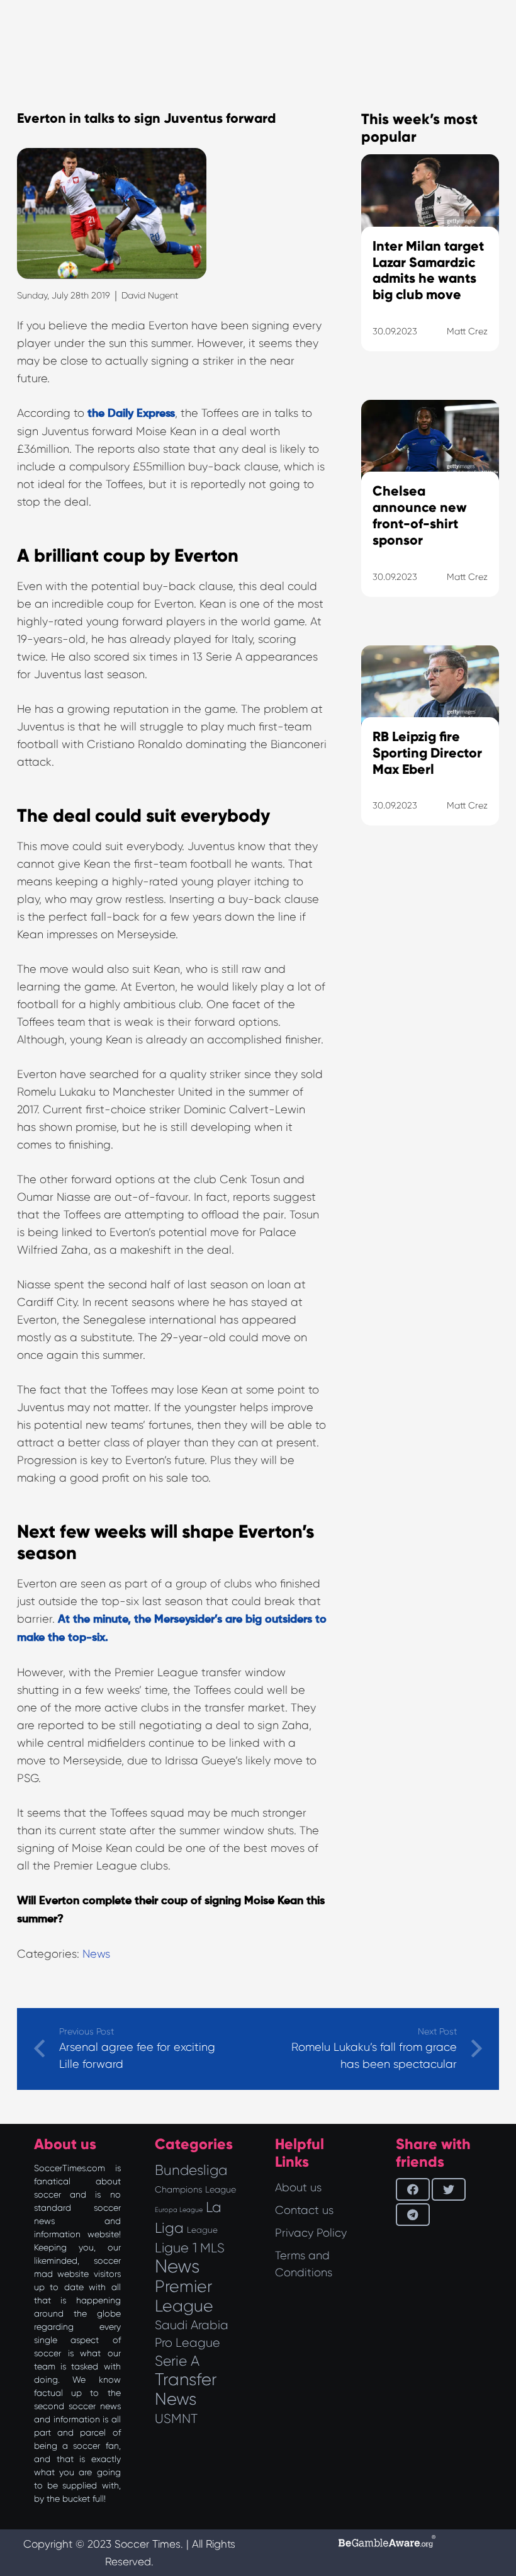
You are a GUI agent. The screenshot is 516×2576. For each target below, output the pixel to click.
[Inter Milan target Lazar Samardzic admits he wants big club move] (430, 269)
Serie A (177, 2361)
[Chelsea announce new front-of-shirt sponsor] (430, 514)
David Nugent (150, 295)
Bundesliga (191, 2170)
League (202, 2230)
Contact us (304, 2210)
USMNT (176, 2419)
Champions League (195, 2189)
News (96, 1954)
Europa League (179, 2210)
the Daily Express (131, 414)
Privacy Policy (311, 2233)
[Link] (430, 1036)
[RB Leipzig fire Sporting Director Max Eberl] (430, 752)
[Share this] (413, 2189)
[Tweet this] (449, 2189)
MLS (212, 2248)
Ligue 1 (176, 2248)
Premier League (184, 2296)
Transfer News (186, 2389)
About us (298, 2187)
